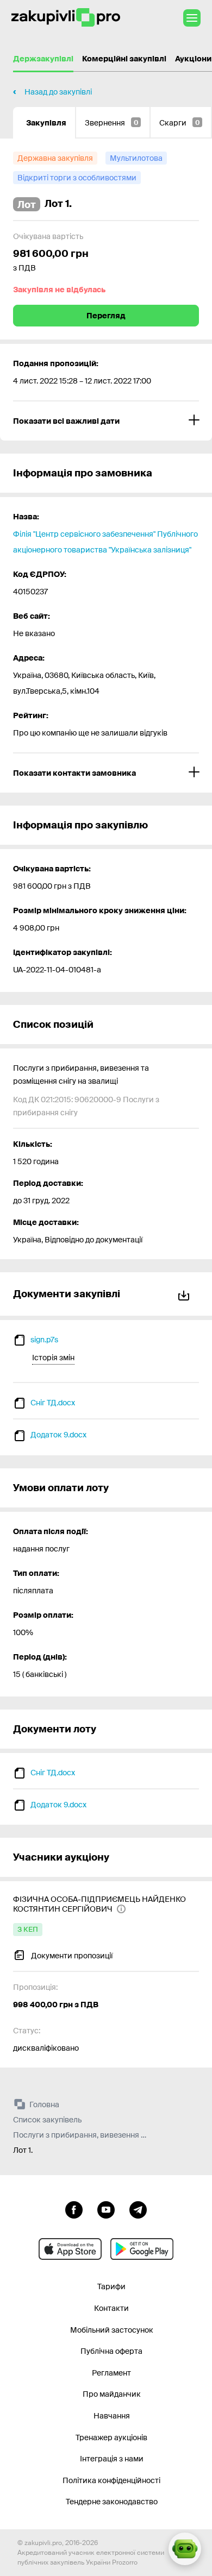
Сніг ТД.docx (53, 1403)
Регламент (111, 2373)
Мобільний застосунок (112, 2330)
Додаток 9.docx (58, 1435)
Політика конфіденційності (111, 2480)
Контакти (111, 2308)
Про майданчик (112, 2394)
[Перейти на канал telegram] (138, 2209)
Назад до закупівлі (58, 92)
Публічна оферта (111, 2351)
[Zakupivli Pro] (66, 18)
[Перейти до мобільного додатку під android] (142, 2249)
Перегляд (106, 316)
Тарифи (111, 2286)
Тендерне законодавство (112, 2502)
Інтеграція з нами (112, 2459)
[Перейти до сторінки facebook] (74, 2209)
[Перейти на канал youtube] (106, 2209)
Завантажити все (186, 1294)
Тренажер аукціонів (111, 2437)
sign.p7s (44, 1340)
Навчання (112, 2416)
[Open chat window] (185, 2549)
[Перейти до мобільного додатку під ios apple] (70, 2249)
